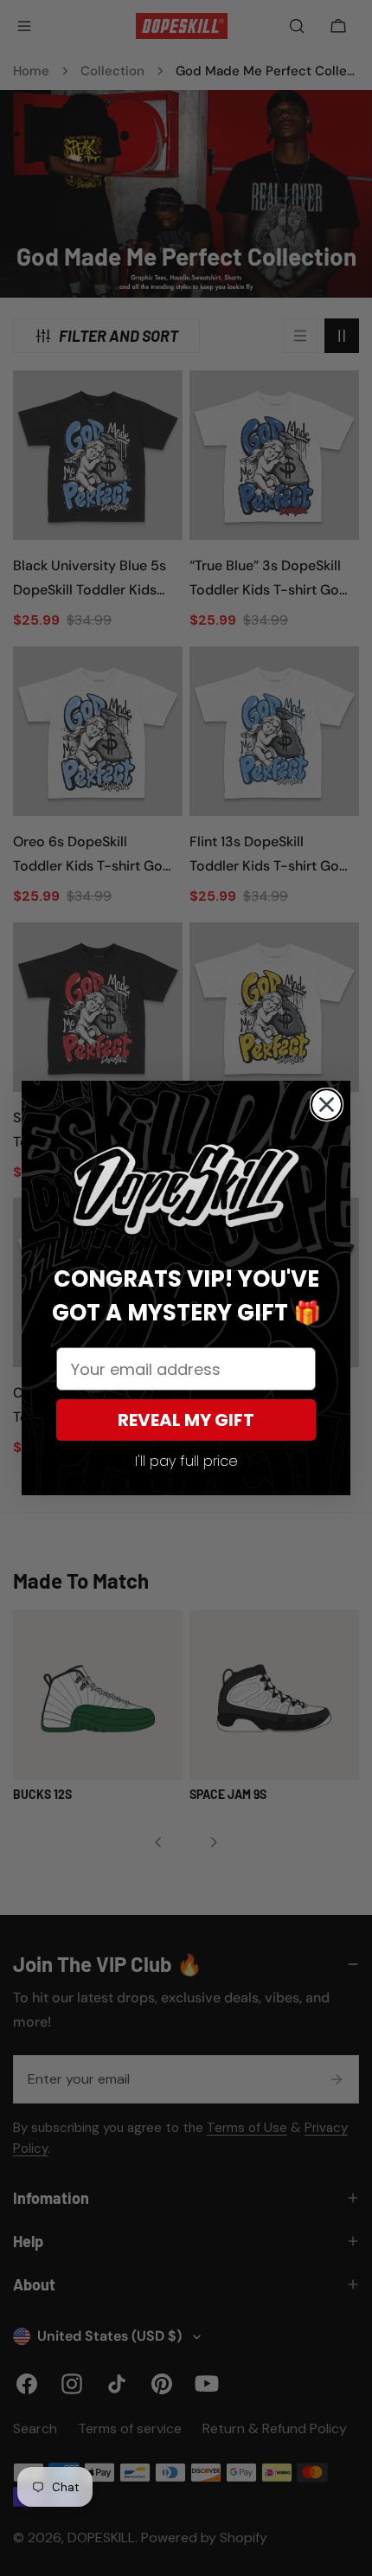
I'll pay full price (186, 1461)
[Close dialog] (327, 1105)
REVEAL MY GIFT (186, 1420)
